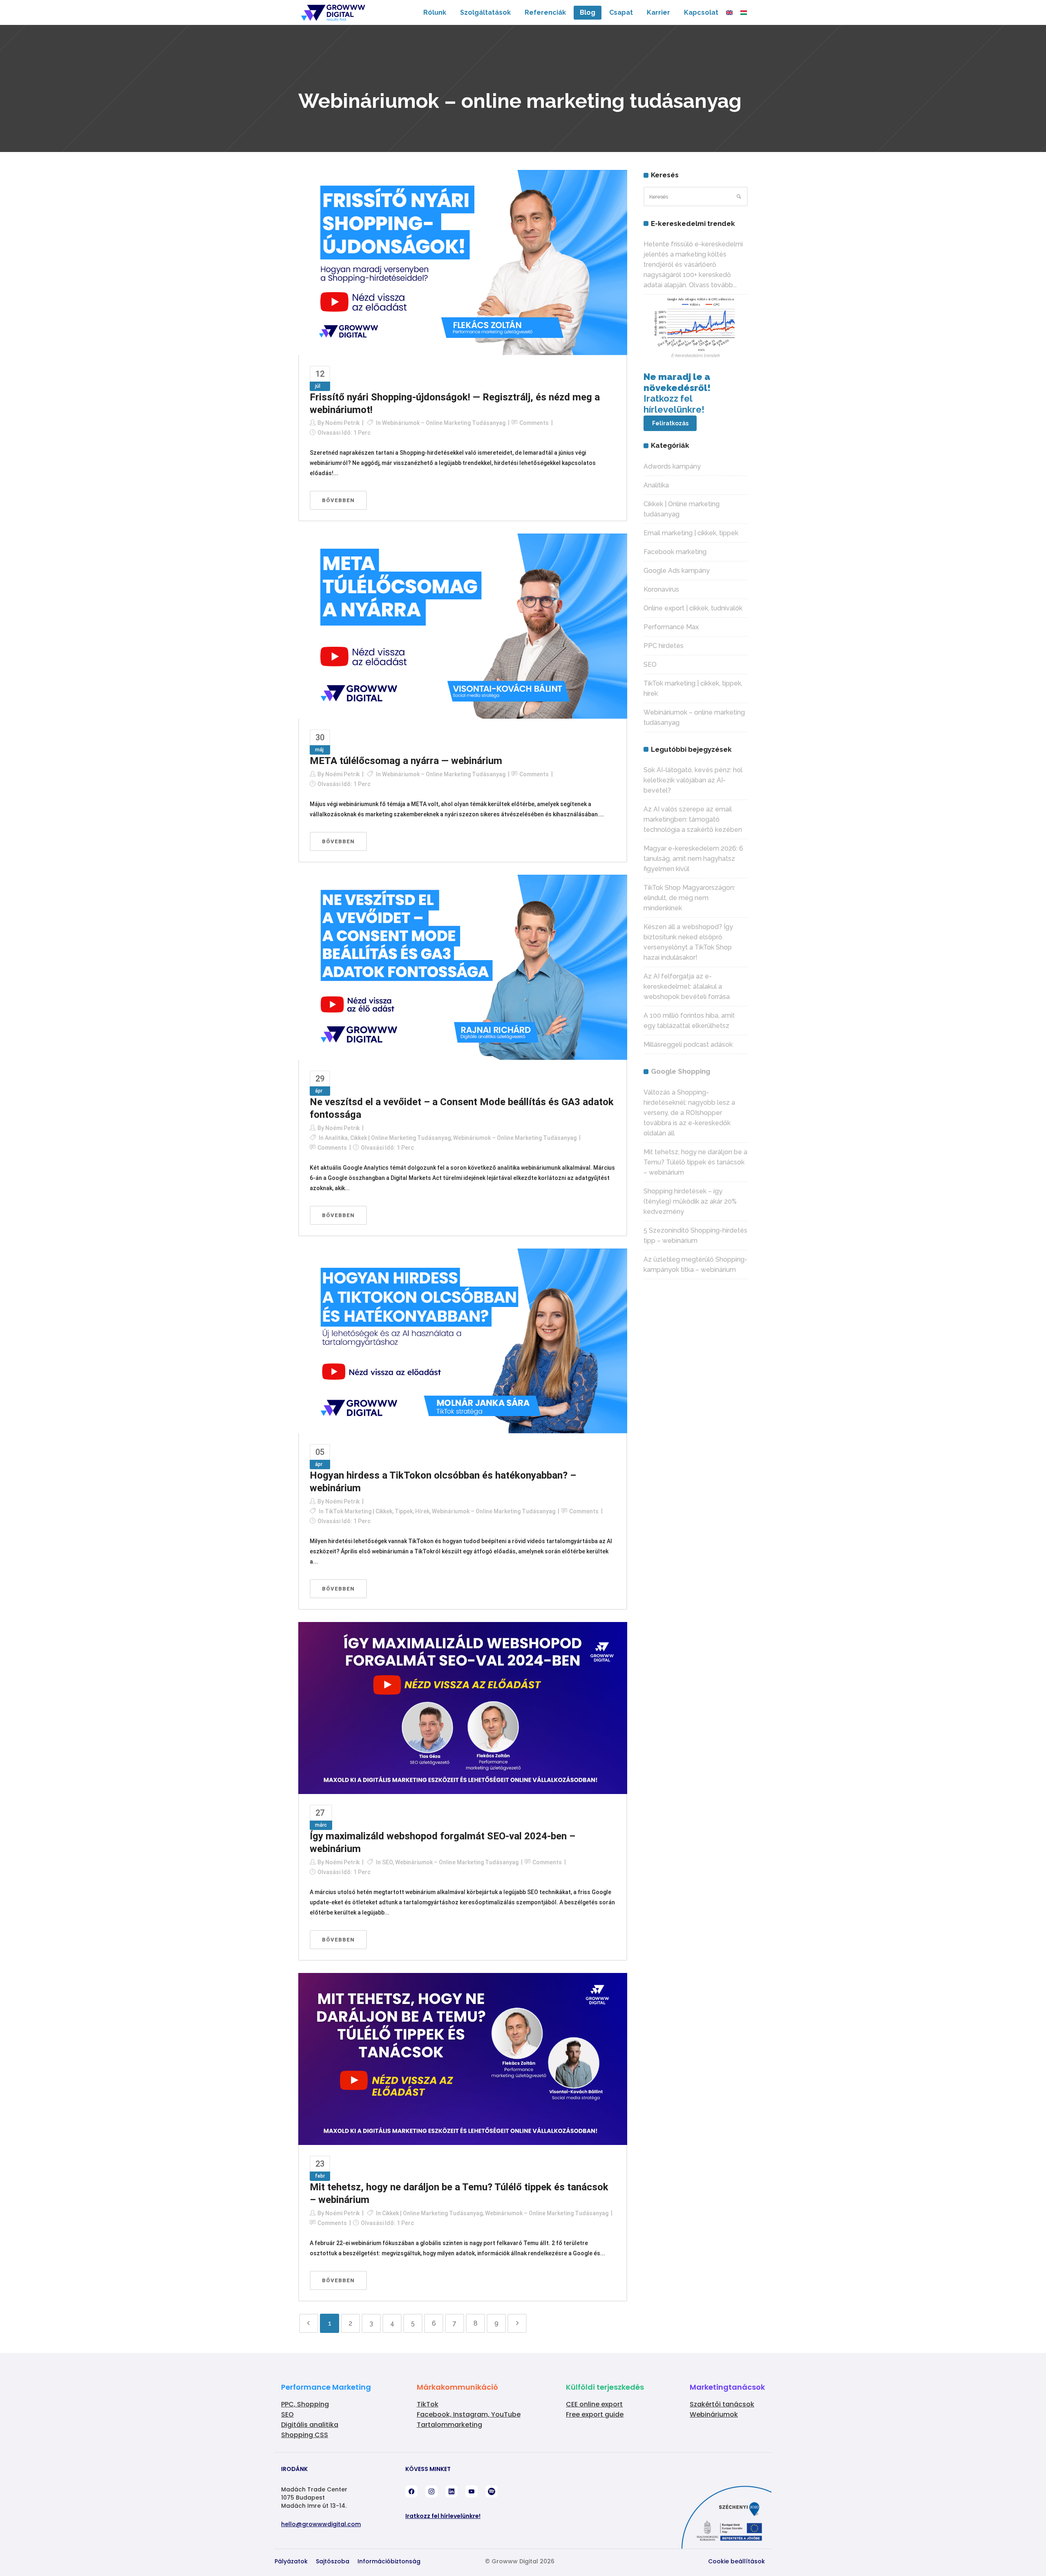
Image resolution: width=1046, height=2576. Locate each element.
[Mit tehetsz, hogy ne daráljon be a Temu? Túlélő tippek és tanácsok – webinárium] (463, 2058)
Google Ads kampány (677, 571)
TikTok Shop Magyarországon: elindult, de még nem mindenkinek (689, 898)
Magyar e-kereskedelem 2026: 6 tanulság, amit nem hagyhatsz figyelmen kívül (693, 859)
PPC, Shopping (305, 2404)
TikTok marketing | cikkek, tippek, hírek (377, 1511)
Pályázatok (291, 2561)
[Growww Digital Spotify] (492, 2491)
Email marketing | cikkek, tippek (691, 533)
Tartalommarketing (449, 2425)
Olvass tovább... (713, 285)
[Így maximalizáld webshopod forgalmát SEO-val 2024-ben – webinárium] (463, 1707)
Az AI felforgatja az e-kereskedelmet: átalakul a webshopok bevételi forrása (687, 986)
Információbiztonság (389, 2561)
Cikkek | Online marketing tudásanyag (400, 1138)
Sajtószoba (333, 2561)
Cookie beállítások (736, 2561)
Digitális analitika (310, 2425)
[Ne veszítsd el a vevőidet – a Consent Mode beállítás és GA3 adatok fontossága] (463, 967)
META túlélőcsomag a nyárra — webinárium (406, 761)
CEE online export (594, 2404)
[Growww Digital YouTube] (472, 2491)
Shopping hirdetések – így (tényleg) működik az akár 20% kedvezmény (690, 1201)
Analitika (336, 1138)
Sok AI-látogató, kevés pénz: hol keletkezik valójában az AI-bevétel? (693, 780)
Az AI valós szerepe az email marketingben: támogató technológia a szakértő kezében (693, 819)
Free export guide (595, 2414)
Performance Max (671, 627)
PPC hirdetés (664, 646)
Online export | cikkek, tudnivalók (693, 608)
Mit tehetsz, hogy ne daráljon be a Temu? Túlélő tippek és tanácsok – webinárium (695, 1162)
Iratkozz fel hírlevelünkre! (443, 2516)
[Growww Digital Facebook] (411, 2491)
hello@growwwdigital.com (321, 2524)
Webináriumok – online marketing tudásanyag (444, 423)
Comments (534, 423)
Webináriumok (714, 2414)
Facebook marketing (675, 552)
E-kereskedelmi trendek (696, 356)
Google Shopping (681, 1071)
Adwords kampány (672, 466)
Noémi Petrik (342, 423)
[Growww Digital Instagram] (431, 2491)
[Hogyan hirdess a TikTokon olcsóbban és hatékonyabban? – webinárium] (463, 1341)
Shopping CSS (305, 2435)
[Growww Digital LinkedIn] (451, 2491)
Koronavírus (661, 589)
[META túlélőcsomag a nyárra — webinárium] (463, 626)
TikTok (428, 2404)
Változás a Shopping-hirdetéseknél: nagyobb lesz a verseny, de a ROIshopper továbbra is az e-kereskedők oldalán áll (689, 1113)
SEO (387, 1862)
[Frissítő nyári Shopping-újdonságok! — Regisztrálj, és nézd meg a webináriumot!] (463, 262)
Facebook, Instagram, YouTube (469, 2414)
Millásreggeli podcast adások (688, 1044)
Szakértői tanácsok (722, 2404)
